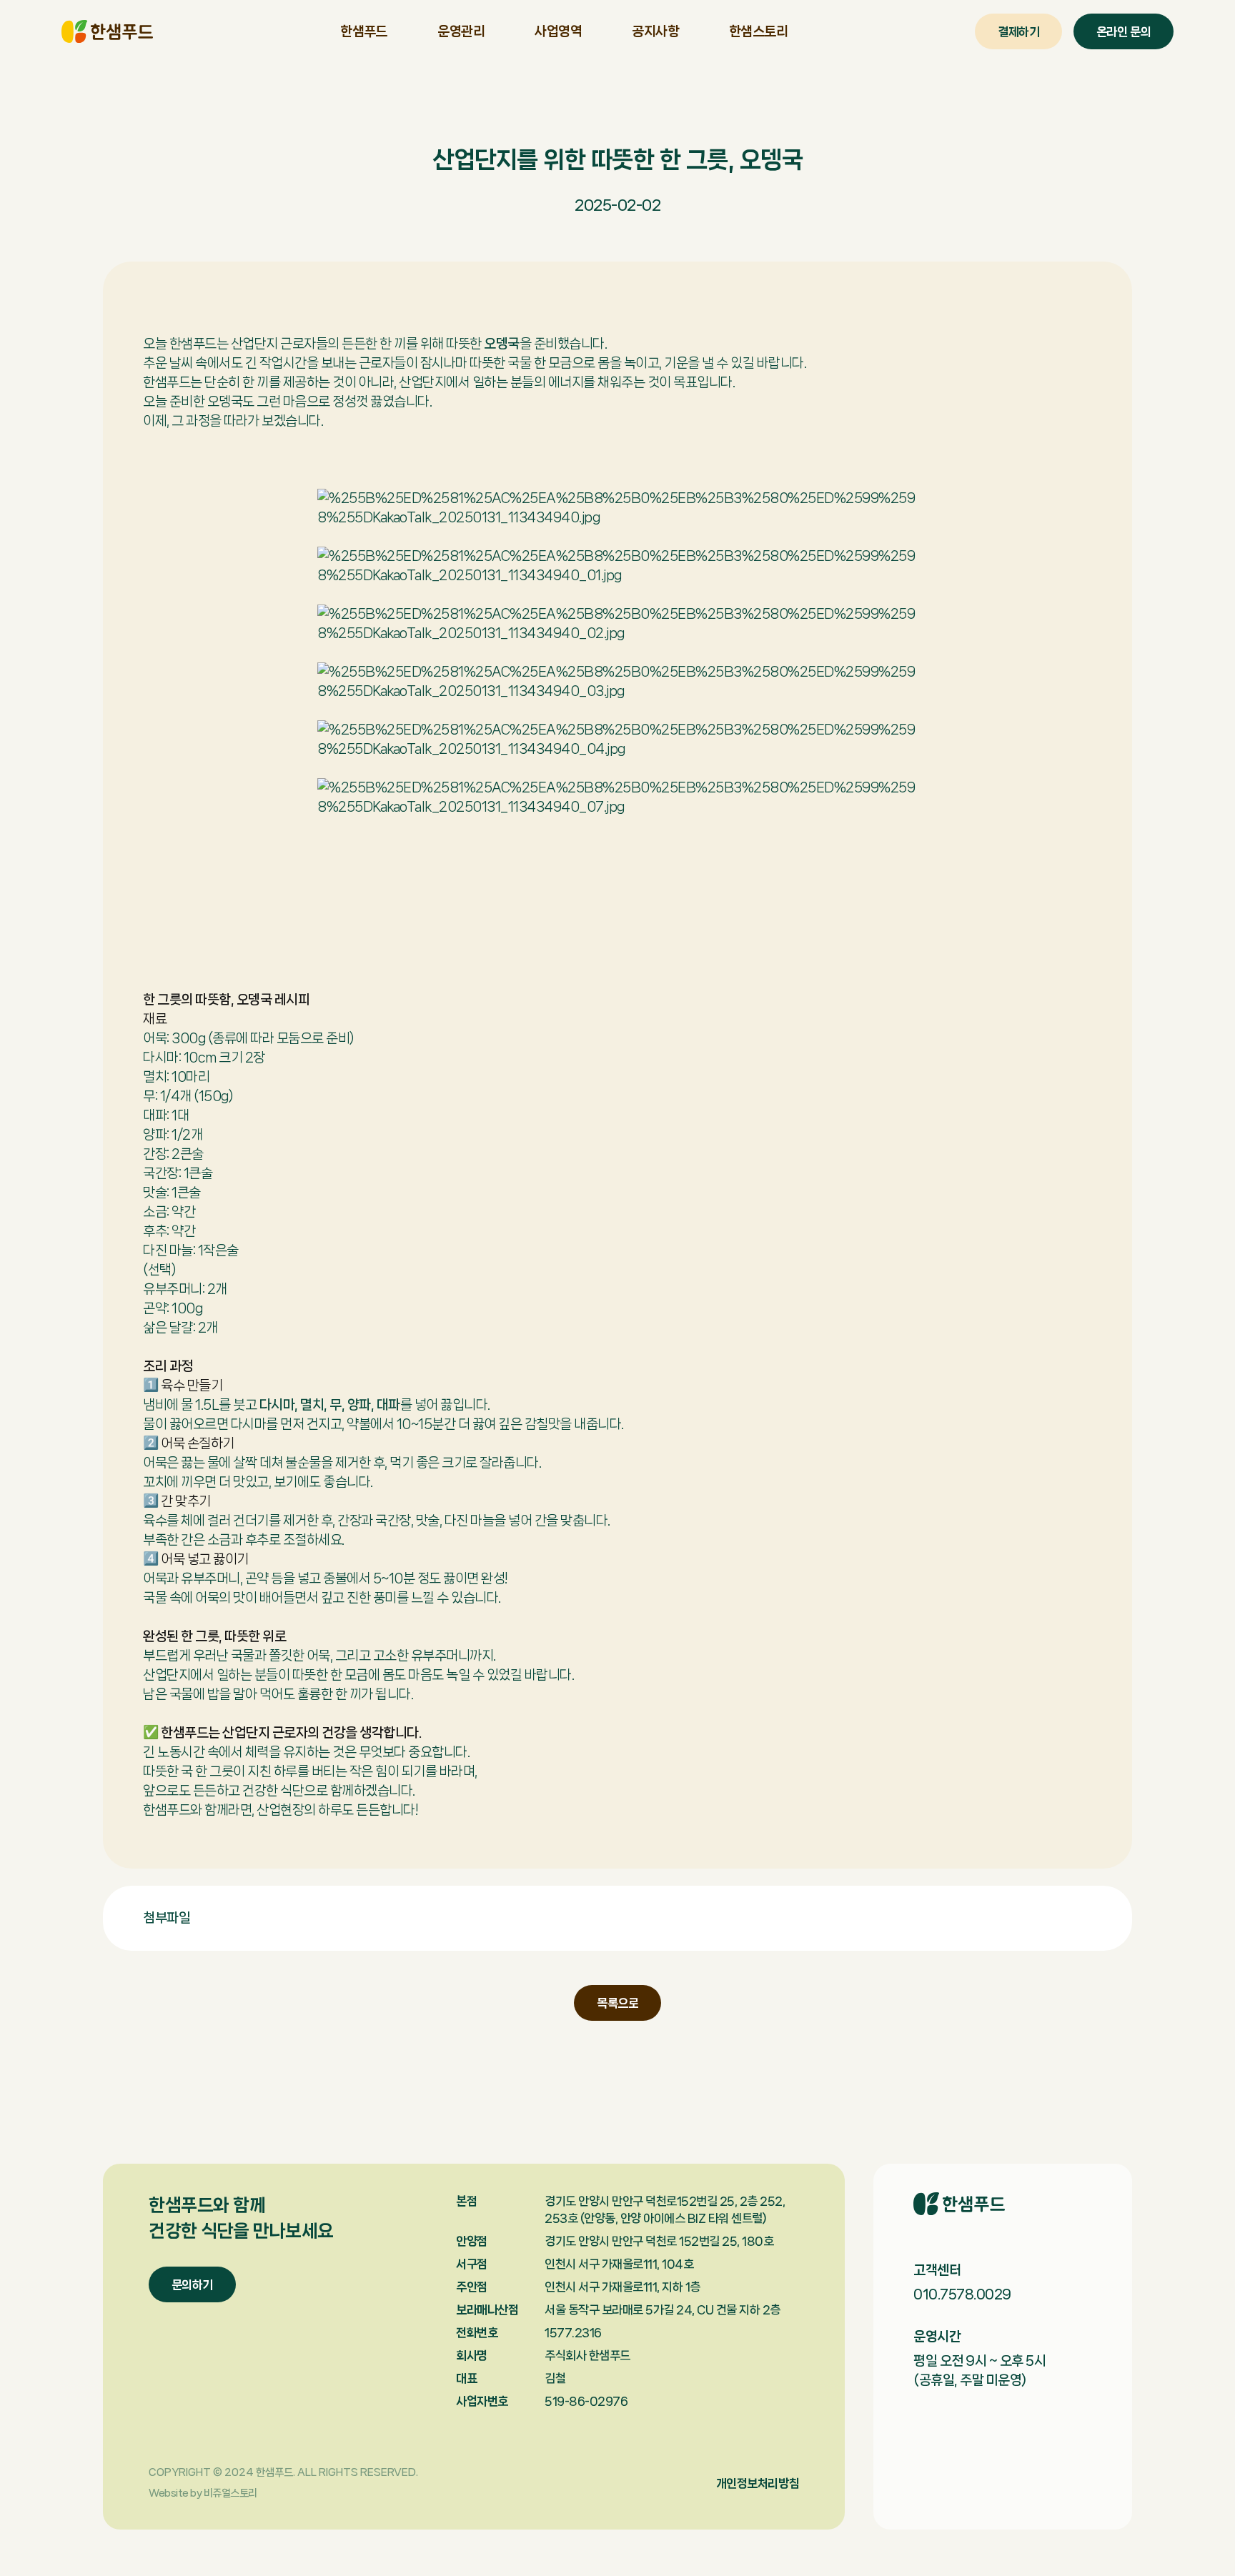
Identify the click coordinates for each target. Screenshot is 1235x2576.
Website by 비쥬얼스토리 (203, 2493)
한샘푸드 (107, 31)
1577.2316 (573, 2332)
